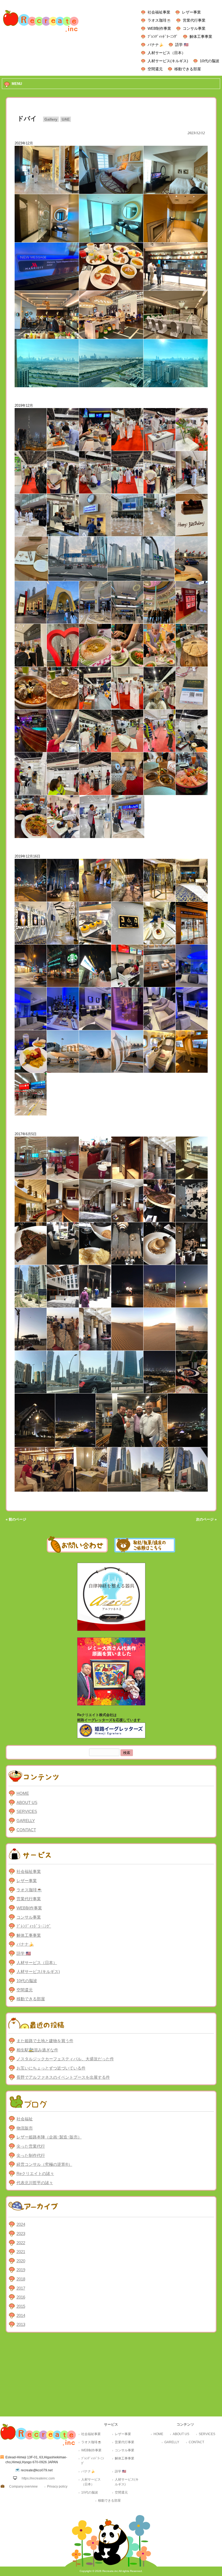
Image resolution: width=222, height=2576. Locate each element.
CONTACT (26, 1830)
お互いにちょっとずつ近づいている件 (51, 2068)
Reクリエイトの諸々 (35, 2173)
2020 (21, 2261)
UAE (66, 119)
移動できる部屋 (188, 69)
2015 (21, 2306)
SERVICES (27, 1811)
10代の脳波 (210, 61)
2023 (21, 2234)
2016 (21, 2297)
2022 (21, 2243)
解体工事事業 (201, 37)
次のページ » (206, 1519)
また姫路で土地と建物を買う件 (45, 2041)
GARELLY (26, 1821)
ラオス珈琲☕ (159, 20)
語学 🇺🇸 (182, 45)
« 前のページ (16, 1519)
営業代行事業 (194, 20)
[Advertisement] (111, 2376)
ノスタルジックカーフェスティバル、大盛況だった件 (65, 2059)
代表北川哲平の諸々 (35, 2183)
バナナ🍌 (156, 45)
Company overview (23, 2486)
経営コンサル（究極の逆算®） (44, 2164)
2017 (21, 2288)
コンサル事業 (194, 28)
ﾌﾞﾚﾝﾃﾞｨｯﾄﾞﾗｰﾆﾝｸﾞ (163, 37)
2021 (21, 2252)
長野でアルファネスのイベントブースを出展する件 (63, 2077)
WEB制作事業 (159, 28)
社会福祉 (25, 2119)
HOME (23, 1793)
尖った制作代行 (31, 2155)
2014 (21, 2315)
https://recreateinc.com (38, 2478)
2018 (21, 2279)
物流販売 (25, 2128)
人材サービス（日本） (166, 53)
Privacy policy (57, 2486)
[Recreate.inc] (41, 33)
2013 (21, 2324)
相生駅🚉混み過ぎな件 (37, 2050)
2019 (21, 2270)
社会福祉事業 (159, 12)
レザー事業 (191, 12)
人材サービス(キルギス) (168, 61)
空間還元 (155, 69)
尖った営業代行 (31, 2146)
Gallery (51, 119)
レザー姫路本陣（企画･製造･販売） (49, 2137)
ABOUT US (27, 1802)
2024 (21, 2224)
